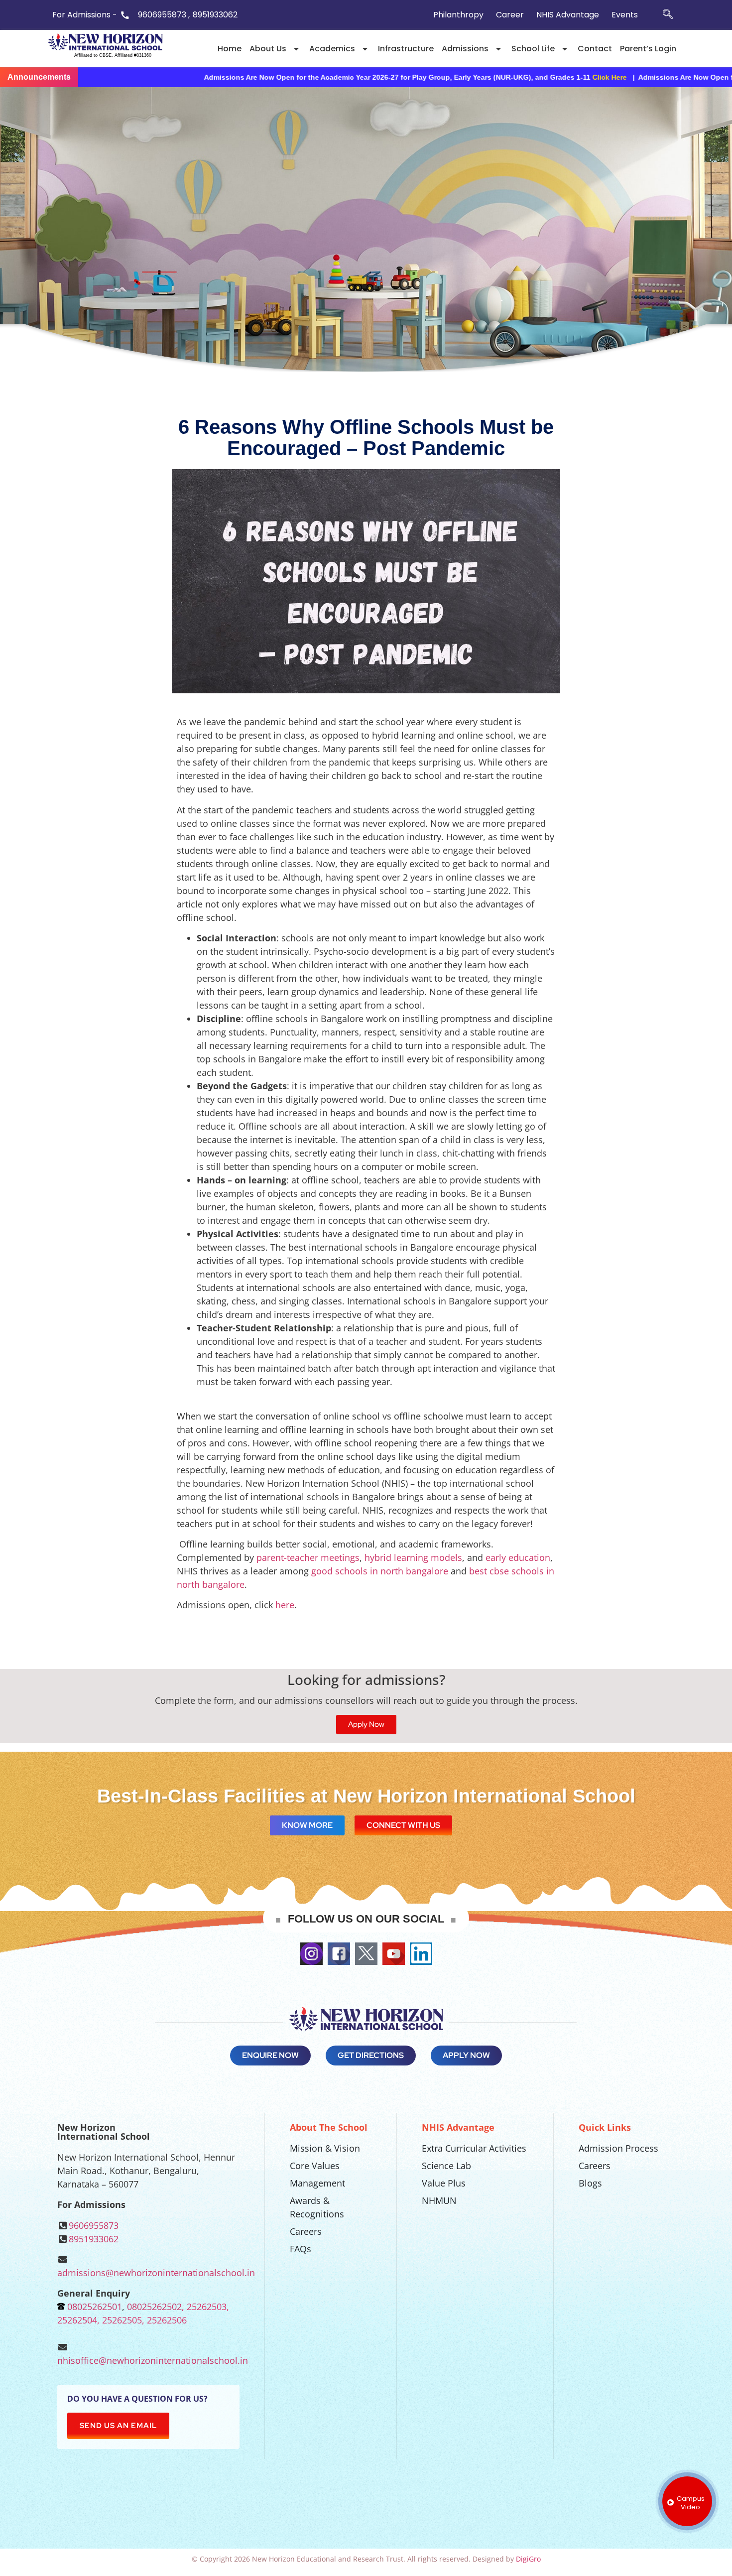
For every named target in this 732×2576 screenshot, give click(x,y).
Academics (332, 49)
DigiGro (528, 2559)
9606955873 (94, 2225)
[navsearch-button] (668, 15)
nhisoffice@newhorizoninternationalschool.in (153, 2360)
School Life (533, 49)
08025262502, (156, 2307)
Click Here (430, 77)
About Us (268, 49)
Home (230, 49)
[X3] (366, 1954)
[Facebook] (339, 1954)
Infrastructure (406, 49)
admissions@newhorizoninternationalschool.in (156, 2273)
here (285, 1605)
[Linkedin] (421, 1954)
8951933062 (94, 2239)
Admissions (465, 49)
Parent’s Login (648, 49)
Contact (595, 49)
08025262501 (95, 2307)
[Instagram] (311, 1954)
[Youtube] (394, 1954)
